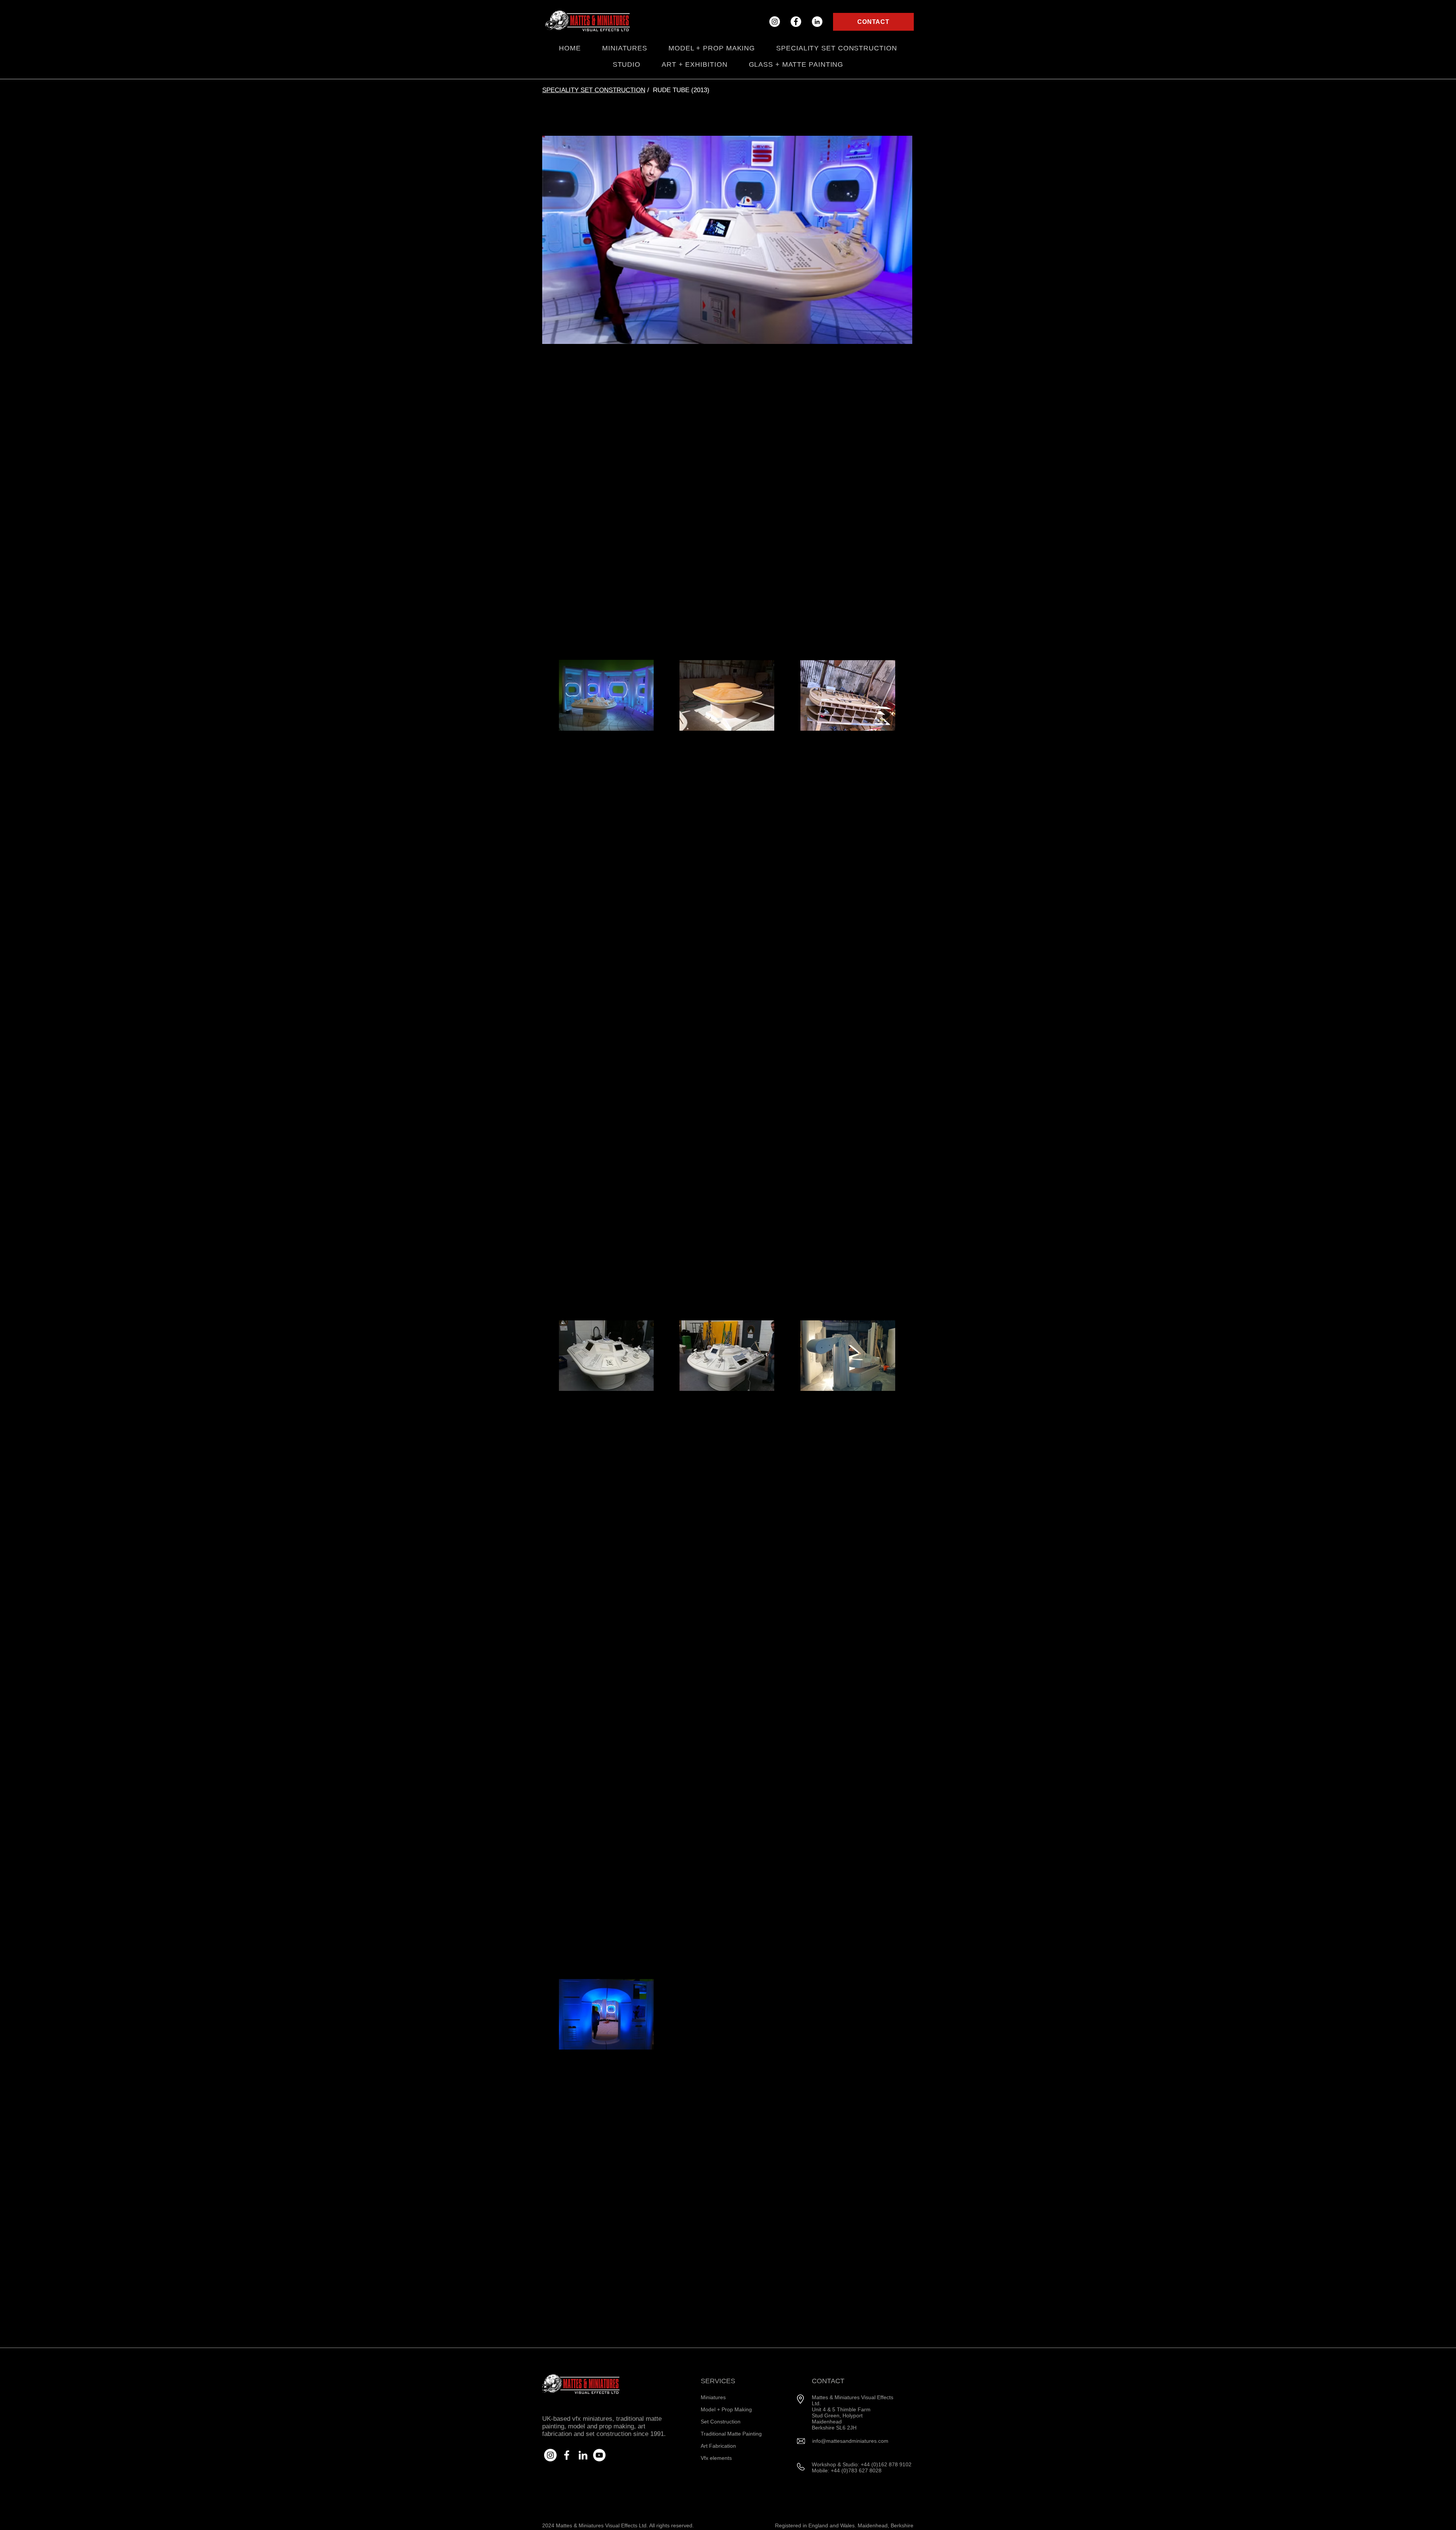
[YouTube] (599, 2455)
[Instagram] (775, 22)
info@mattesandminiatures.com (850, 2441)
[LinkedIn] (817, 22)
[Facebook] (796, 22)
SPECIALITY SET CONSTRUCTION (594, 90)
